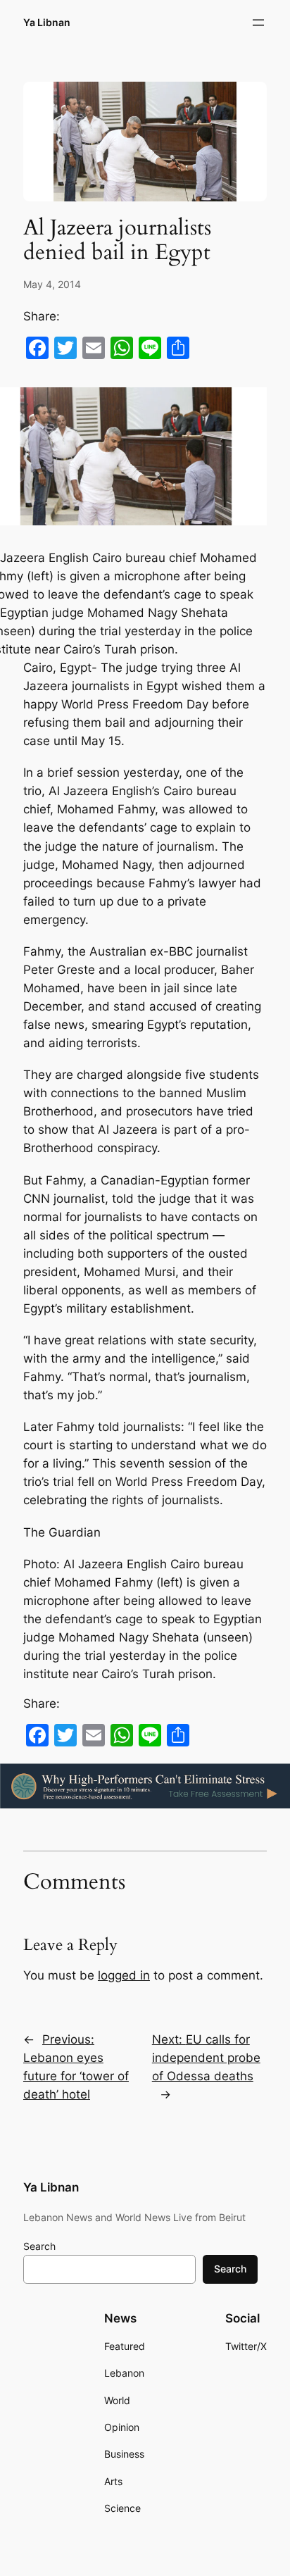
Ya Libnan (47, 22)
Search (39, 2246)
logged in (124, 1975)
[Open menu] (258, 23)
